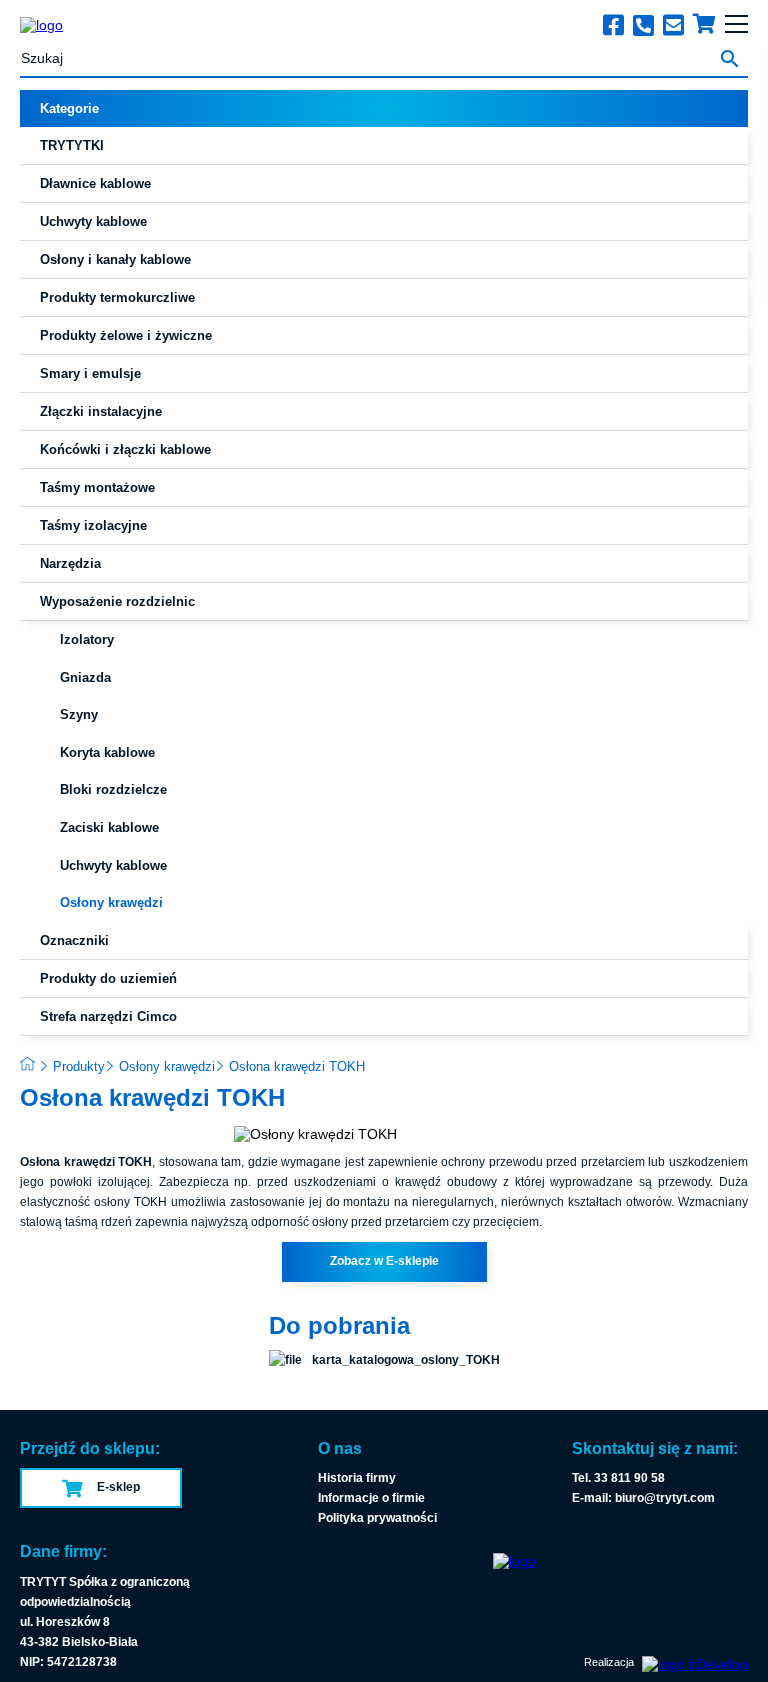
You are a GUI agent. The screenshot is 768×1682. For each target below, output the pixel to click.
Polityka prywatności (377, 1518)
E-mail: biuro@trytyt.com (643, 1498)
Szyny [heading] (79, 714)
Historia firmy (357, 1478)
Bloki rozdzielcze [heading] (113, 789)
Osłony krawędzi (167, 1066)
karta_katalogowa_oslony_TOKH (406, 1360)
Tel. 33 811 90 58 (618, 1478)
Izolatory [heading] (87, 639)
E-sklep (118, 1487)
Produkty (79, 1066)
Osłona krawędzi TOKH (297, 1066)
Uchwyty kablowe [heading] (113, 865)
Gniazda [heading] (85, 677)
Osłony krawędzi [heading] (111, 902)
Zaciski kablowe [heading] (109, 827)
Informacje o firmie (371, 1498)
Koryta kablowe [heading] (107, 752)
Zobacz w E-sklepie (384, 1261)
